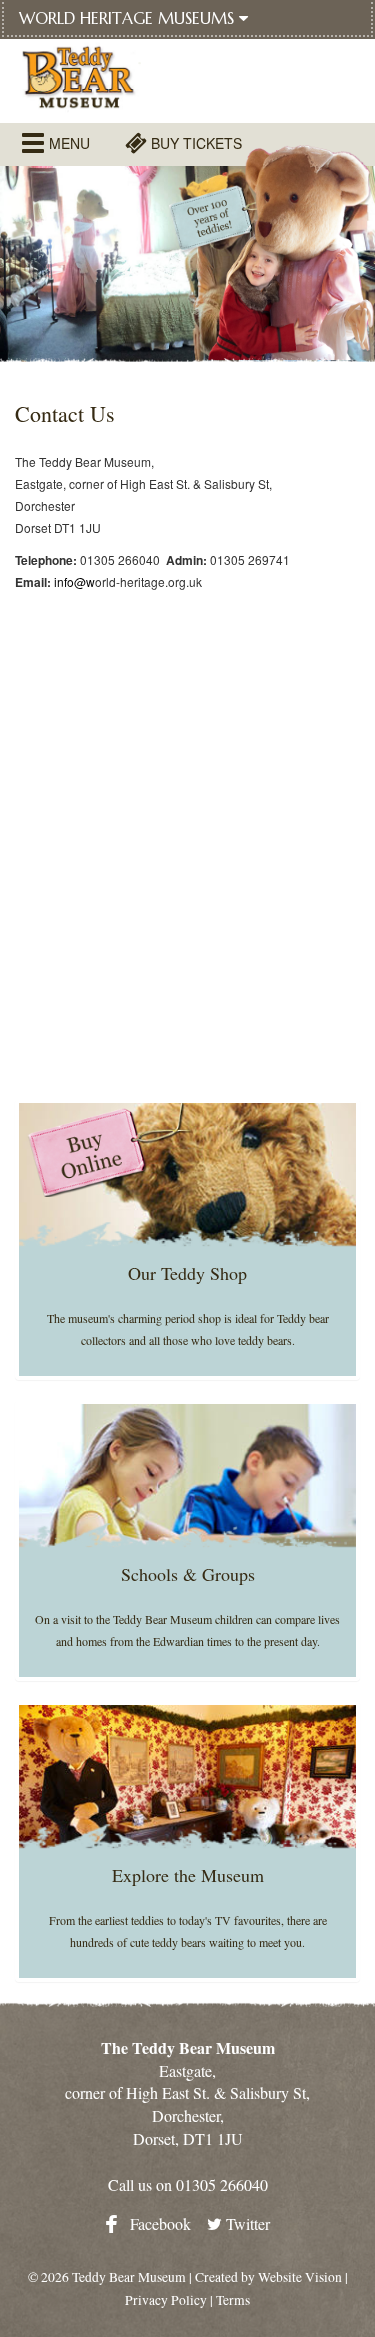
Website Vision (300, 2277)
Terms (233, 2300)
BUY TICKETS (194, 143)
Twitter (246, 2223)
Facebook (158, 2223)
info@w (74, 581)
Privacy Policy (166, 2300)
